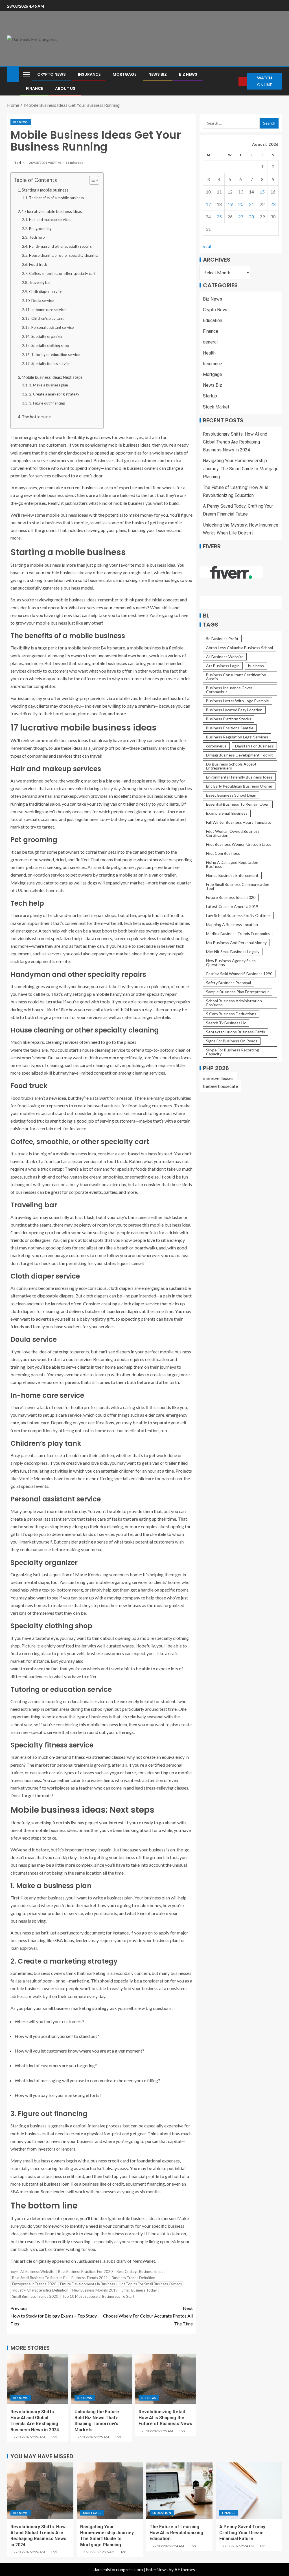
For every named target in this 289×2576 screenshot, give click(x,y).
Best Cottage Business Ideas (140, 2271)
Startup (210, 396)
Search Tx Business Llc (226, 1023)
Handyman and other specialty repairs (60, 246)
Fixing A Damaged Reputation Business (232, 864)
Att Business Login (223, 666)
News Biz (158, 74)
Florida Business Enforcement (232, 875)
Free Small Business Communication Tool (238, 886)
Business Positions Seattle (230, 728)
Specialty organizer (47, 336)
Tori (18, 163)
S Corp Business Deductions (231, 1014)
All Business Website (37, 2271)
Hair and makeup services (50, 219)
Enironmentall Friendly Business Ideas (239, 777)
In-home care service (48, 310)
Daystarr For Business (254, 746)
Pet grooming (40, 229)
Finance (34, 88)
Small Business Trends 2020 (35, 2296)
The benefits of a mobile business (56, 198)
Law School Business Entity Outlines (238, 915)
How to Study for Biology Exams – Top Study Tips (54, 2316)
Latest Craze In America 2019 (232, 906)
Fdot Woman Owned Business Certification (233, 833)
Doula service (42, 301)
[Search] (234, 81)
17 (208, 204)
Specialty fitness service (51, 364)
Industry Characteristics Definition (40, 2290)
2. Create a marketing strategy (54, 394)
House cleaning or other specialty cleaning (63, 255)
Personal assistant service (52, 327)
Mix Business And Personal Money (236, 943)
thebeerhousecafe (220, 1086)
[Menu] (26, 74)
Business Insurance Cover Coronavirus (229, 690)
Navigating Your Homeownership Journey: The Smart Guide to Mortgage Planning (241, 469)
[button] (26, 74)
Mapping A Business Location (232, 924)
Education (213, 320)
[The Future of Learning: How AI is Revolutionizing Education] (179, 2491)
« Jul (207, 246)
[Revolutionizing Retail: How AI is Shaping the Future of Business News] (166, 2379)
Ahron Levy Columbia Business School (239, 648)
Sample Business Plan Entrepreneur (237, 992)
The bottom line (36, 417)
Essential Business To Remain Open (238, 804)
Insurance (89, 74)
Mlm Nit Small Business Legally (233, 952)
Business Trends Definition (133, 2278)
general (210, 342)
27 (241, 217)
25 (219, 217)
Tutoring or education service (55, 355)
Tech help (37, 237)
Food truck (38, 264)
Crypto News (52, 74)
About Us (65, 88)
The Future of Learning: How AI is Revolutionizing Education (176, 2533)
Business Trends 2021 (90, 2278)
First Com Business (223, 853)
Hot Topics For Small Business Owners (150, 2284)
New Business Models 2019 (95, 2290)
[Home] (13, 74)
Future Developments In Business (87, 2284)
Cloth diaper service (46, 292)
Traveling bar (40, 282)
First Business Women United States (239, 844)
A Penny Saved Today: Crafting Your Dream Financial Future (243, 2533)
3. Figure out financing (47, 403)
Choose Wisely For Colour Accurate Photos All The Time (148, 2316)
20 (241, 204)
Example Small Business (227, 813)
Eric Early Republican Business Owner (239, 786)
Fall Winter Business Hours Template (239, 822)
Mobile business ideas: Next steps (53, 377)
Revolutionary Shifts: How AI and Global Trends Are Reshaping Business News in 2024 (235, 442)
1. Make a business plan (49, 385)
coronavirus (216, 746)
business (256, 666)
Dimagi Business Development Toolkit (239, 755)
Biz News (188, 74)
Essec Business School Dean (231, 795)
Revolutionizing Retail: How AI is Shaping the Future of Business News (165, 2418)
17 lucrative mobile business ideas (52, 211)
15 (262, 192)
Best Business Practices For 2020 (85, 2271)
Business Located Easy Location (234, 710)
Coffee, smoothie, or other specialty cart (62, 273)
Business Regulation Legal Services (237, 737)
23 (273, 204)
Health (209, 353)
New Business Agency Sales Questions (231, 963)
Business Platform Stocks (229, 719)
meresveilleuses (218, 1078)
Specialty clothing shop (50, 345)
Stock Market (216, 407)
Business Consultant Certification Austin (236, 677)
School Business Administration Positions (234, 1003)
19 (230, 204)
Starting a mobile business (45, 190)
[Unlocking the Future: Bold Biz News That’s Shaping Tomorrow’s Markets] (101, 2379)
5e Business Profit (222, 639)
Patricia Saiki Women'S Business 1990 (239, 974)
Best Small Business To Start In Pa (40, 2278)
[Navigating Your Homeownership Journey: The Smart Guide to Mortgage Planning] (110, 2491)
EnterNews (157, 2569)
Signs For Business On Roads (232, 1041)
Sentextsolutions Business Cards (236, 1032)
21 (251, 204)
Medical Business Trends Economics (238, 933)
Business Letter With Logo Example (237, 701)
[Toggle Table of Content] (91, 180)
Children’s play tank (48, 318)
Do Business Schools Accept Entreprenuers (231, 766)
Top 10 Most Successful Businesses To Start (98, 2296)
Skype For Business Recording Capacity (233, 1052)
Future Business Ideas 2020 (231, 897)
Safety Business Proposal (228, 983)
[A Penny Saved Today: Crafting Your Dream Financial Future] (249, 2491)
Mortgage (124, 74)
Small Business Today (139, 2290)
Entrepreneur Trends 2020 (34, 2284)
